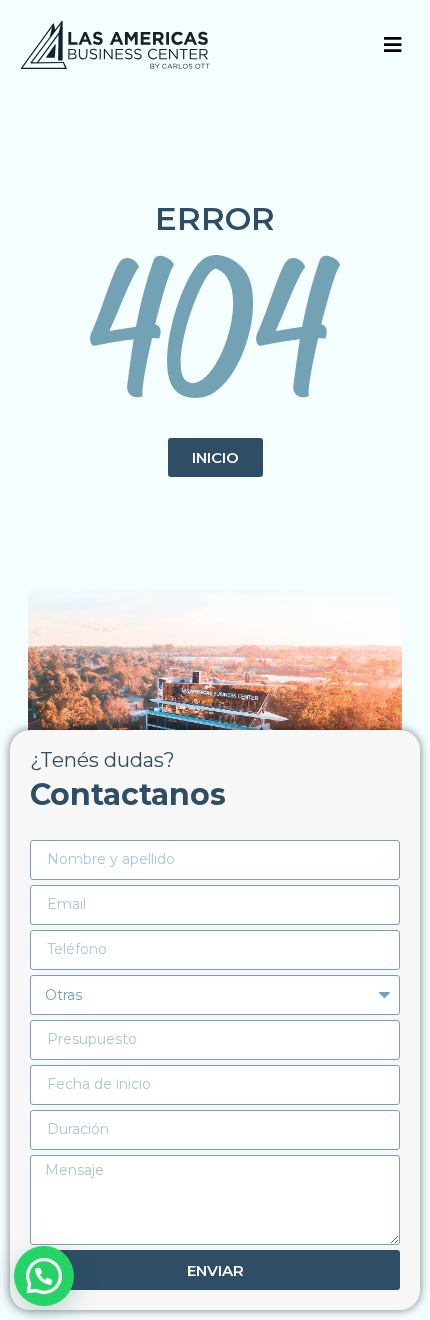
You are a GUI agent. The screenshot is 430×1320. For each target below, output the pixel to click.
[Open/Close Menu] (392, 45)
